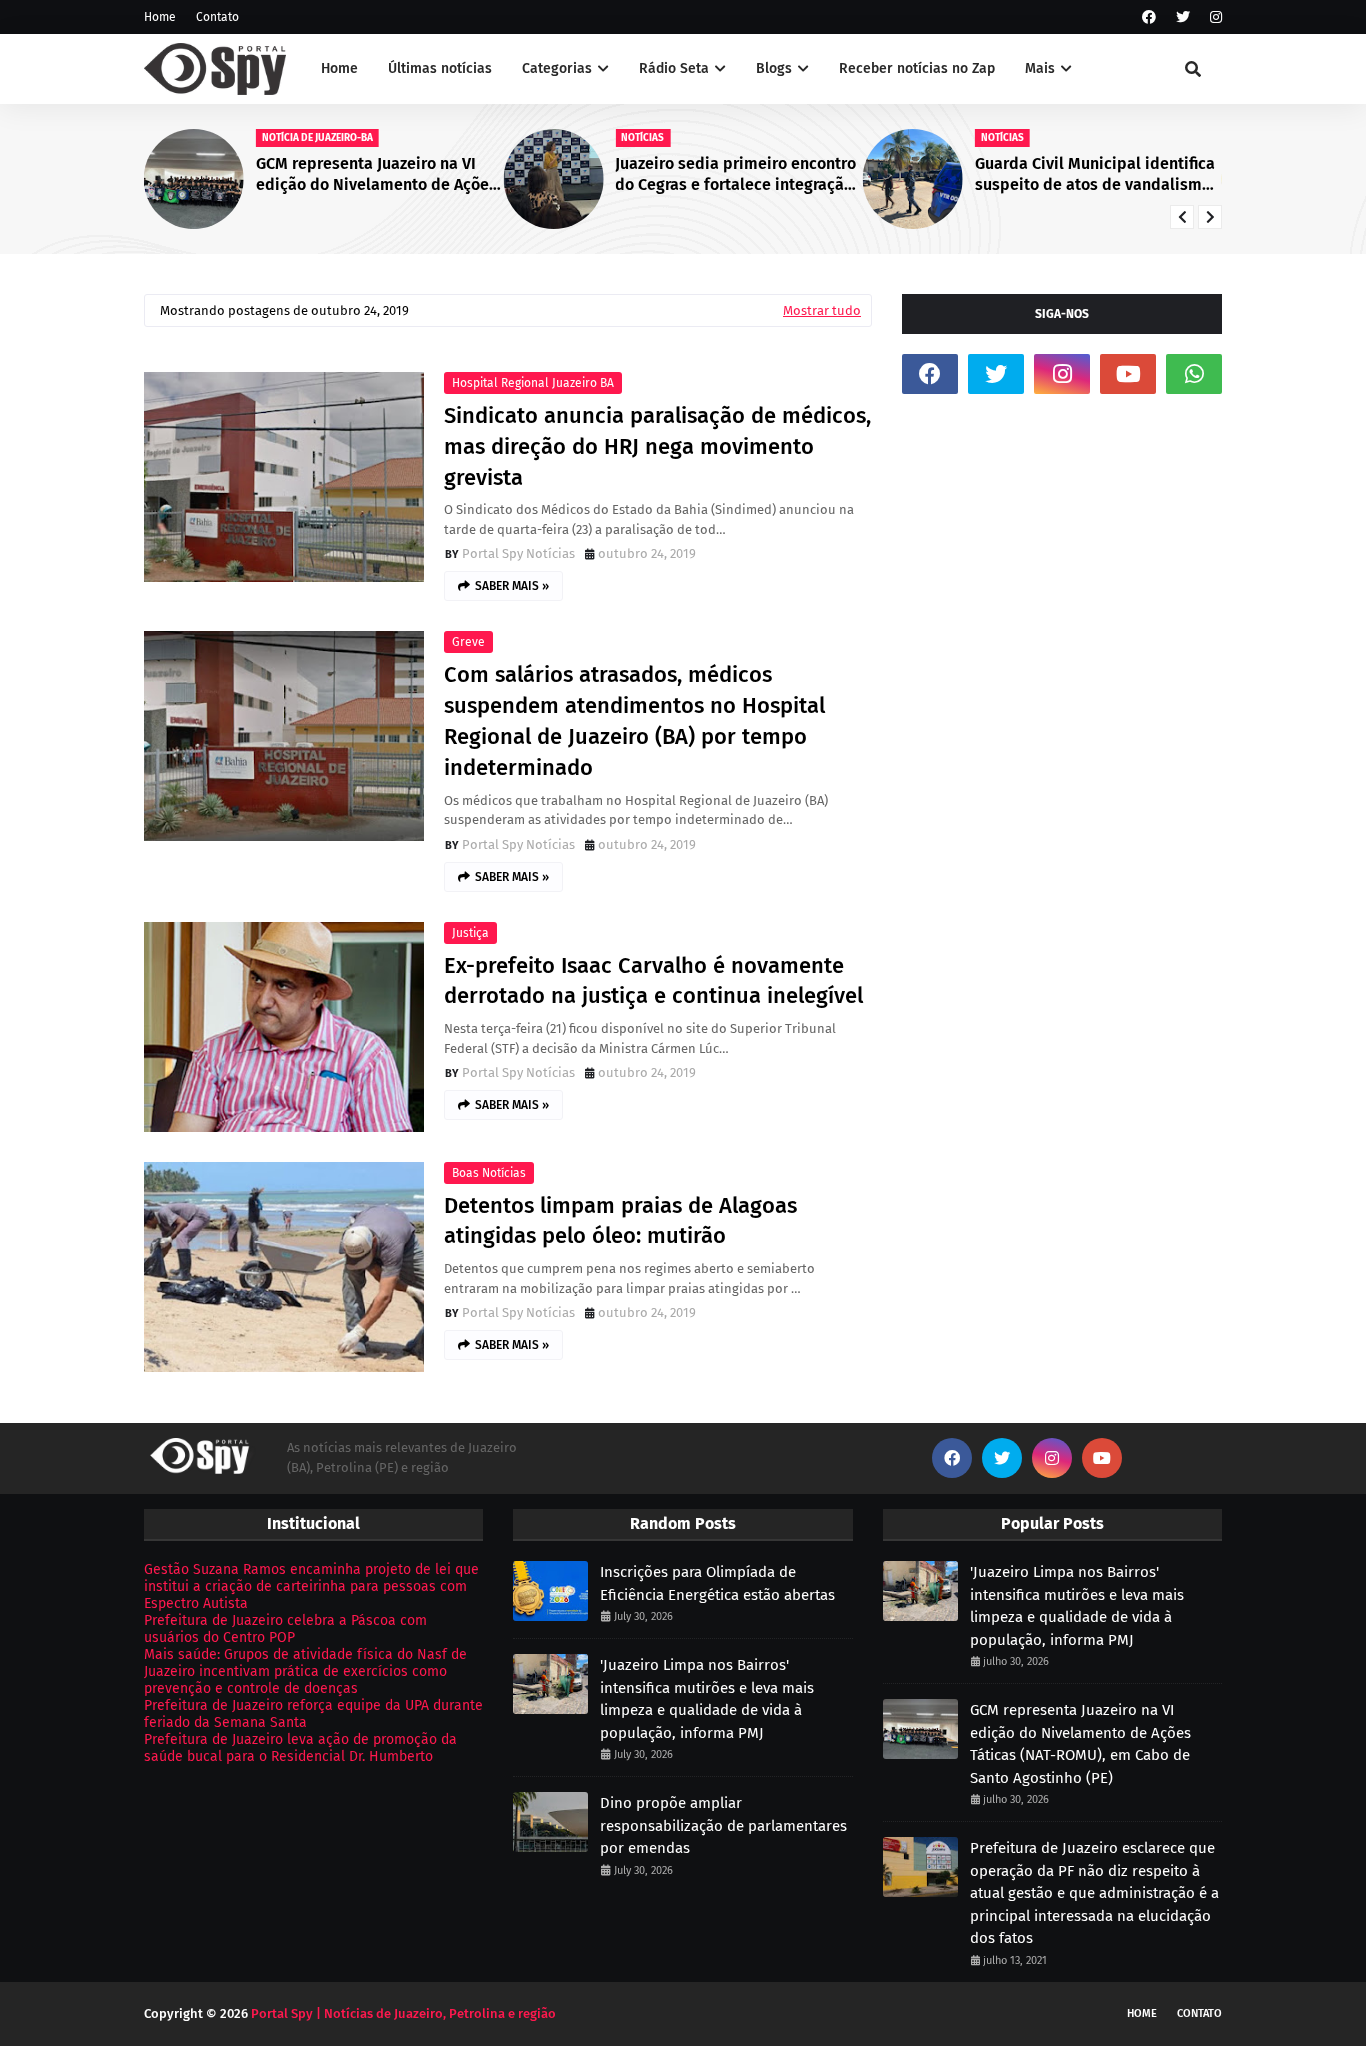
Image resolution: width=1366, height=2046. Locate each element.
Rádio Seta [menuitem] (674, 68)
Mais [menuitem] (1040, 68)
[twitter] (1183, 17)
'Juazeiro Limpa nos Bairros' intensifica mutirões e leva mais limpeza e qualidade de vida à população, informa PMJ (707, 1699)
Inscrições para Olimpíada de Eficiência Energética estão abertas (717, 1583)
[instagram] (1213, 17)
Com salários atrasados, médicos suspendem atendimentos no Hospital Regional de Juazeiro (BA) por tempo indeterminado (634, 720)
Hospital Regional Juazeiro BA (533, 383)
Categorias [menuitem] (557, 68)
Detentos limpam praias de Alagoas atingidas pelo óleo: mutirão (620, 1221)
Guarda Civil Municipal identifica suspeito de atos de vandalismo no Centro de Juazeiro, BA (1095, 175)
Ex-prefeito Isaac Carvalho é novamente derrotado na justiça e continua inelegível (653, 981)
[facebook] (1149, 17)
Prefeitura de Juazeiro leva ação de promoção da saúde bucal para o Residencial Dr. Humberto (300, 1748)
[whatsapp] (1194, 374)
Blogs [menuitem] (774, 68)
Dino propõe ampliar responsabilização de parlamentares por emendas (723, 1825)
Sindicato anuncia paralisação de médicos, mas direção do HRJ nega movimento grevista (657, 446)
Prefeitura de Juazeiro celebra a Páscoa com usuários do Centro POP (285, 1629)
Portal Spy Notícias (518, 553)
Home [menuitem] (339, 68)
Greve (468, 642)
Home (160, 17)
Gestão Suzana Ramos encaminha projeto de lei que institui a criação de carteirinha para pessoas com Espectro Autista (311, 1586)
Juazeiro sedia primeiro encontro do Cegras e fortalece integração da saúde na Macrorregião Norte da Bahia (735, 175)
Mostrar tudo (822, 310)
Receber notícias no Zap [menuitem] (917, 68)
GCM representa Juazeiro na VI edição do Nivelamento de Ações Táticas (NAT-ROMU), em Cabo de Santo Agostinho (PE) (376, 175)
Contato (217, 17)
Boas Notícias (489, 1173)
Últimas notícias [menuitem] (440, 68)
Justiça (470, 933)
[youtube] (1128, 374)
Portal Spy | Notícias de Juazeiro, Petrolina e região (403, 2013)
